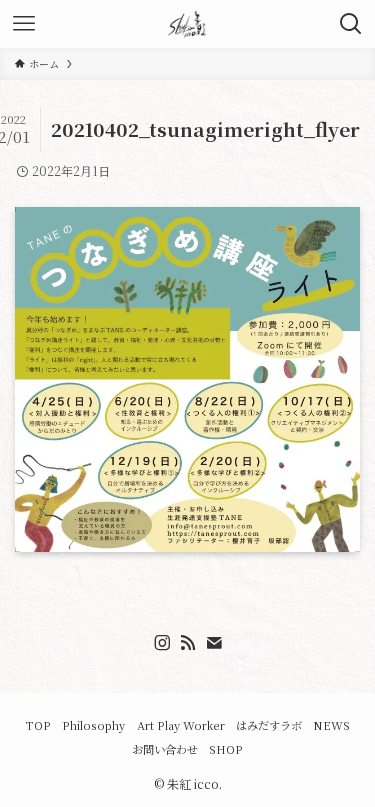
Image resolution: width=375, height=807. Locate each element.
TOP (38, 725)
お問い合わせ (165, 749)
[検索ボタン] (351, 24)
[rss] (188, 643)
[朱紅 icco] (188, 24)
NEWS (331, 725)
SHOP (226, 749)
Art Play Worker (181, 725)
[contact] (214, 643)
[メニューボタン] (24, 24)
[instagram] (162, 643)
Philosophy (93, 725)
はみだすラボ (269, 725)
